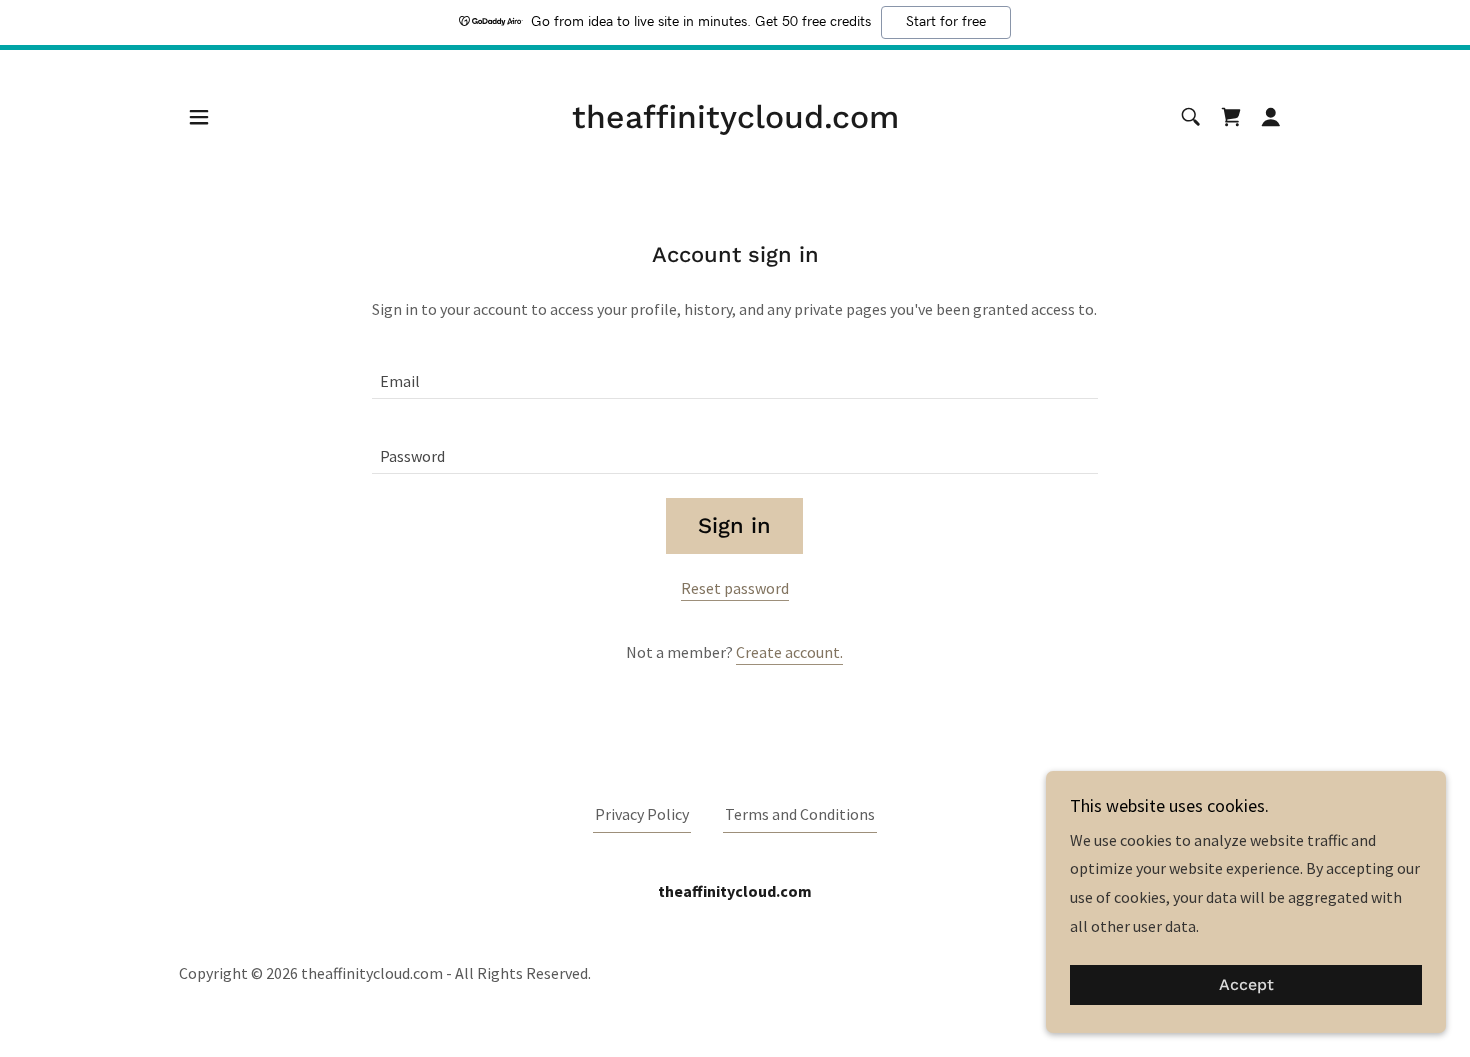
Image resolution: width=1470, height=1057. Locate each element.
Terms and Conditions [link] (800, 814)
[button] (199, 117)
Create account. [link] (789, 652)
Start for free (946, 22)
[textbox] (734, 373)
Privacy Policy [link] (642, 814)
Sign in (734, 525)
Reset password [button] (735, 588)
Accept (1246, 985)
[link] (735, 122)
